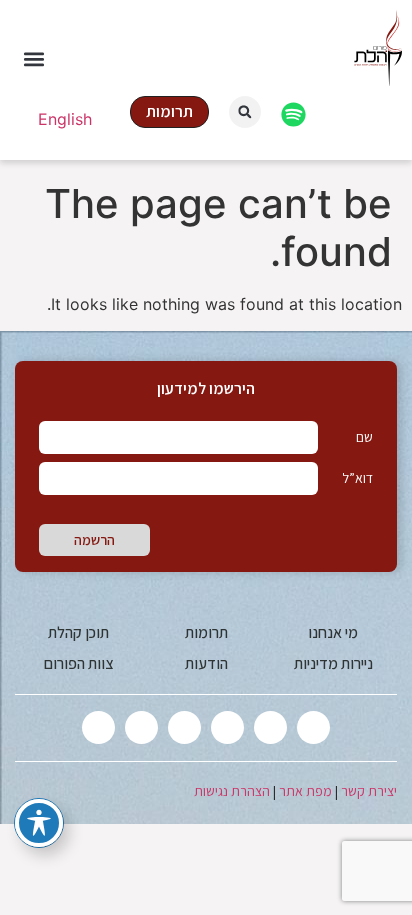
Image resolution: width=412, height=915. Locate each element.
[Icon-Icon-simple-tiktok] (141, 727)
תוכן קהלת (78, 632)
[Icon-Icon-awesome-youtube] (184, 727)
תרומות (206, 632)
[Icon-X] (313, 727)
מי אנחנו (333, 632)
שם (364, 437)
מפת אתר (305, 791)
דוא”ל (357, 478)
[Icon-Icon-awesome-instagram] (227, 727)
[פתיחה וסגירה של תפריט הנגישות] (39, 823)
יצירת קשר (369, 791)
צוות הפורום (78, 663)
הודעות (206, 663)
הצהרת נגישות (232, 791)
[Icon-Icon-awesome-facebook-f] (270, 727)
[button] (34, 59)
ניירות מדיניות (333, 663)
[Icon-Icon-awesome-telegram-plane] (98, 727)
